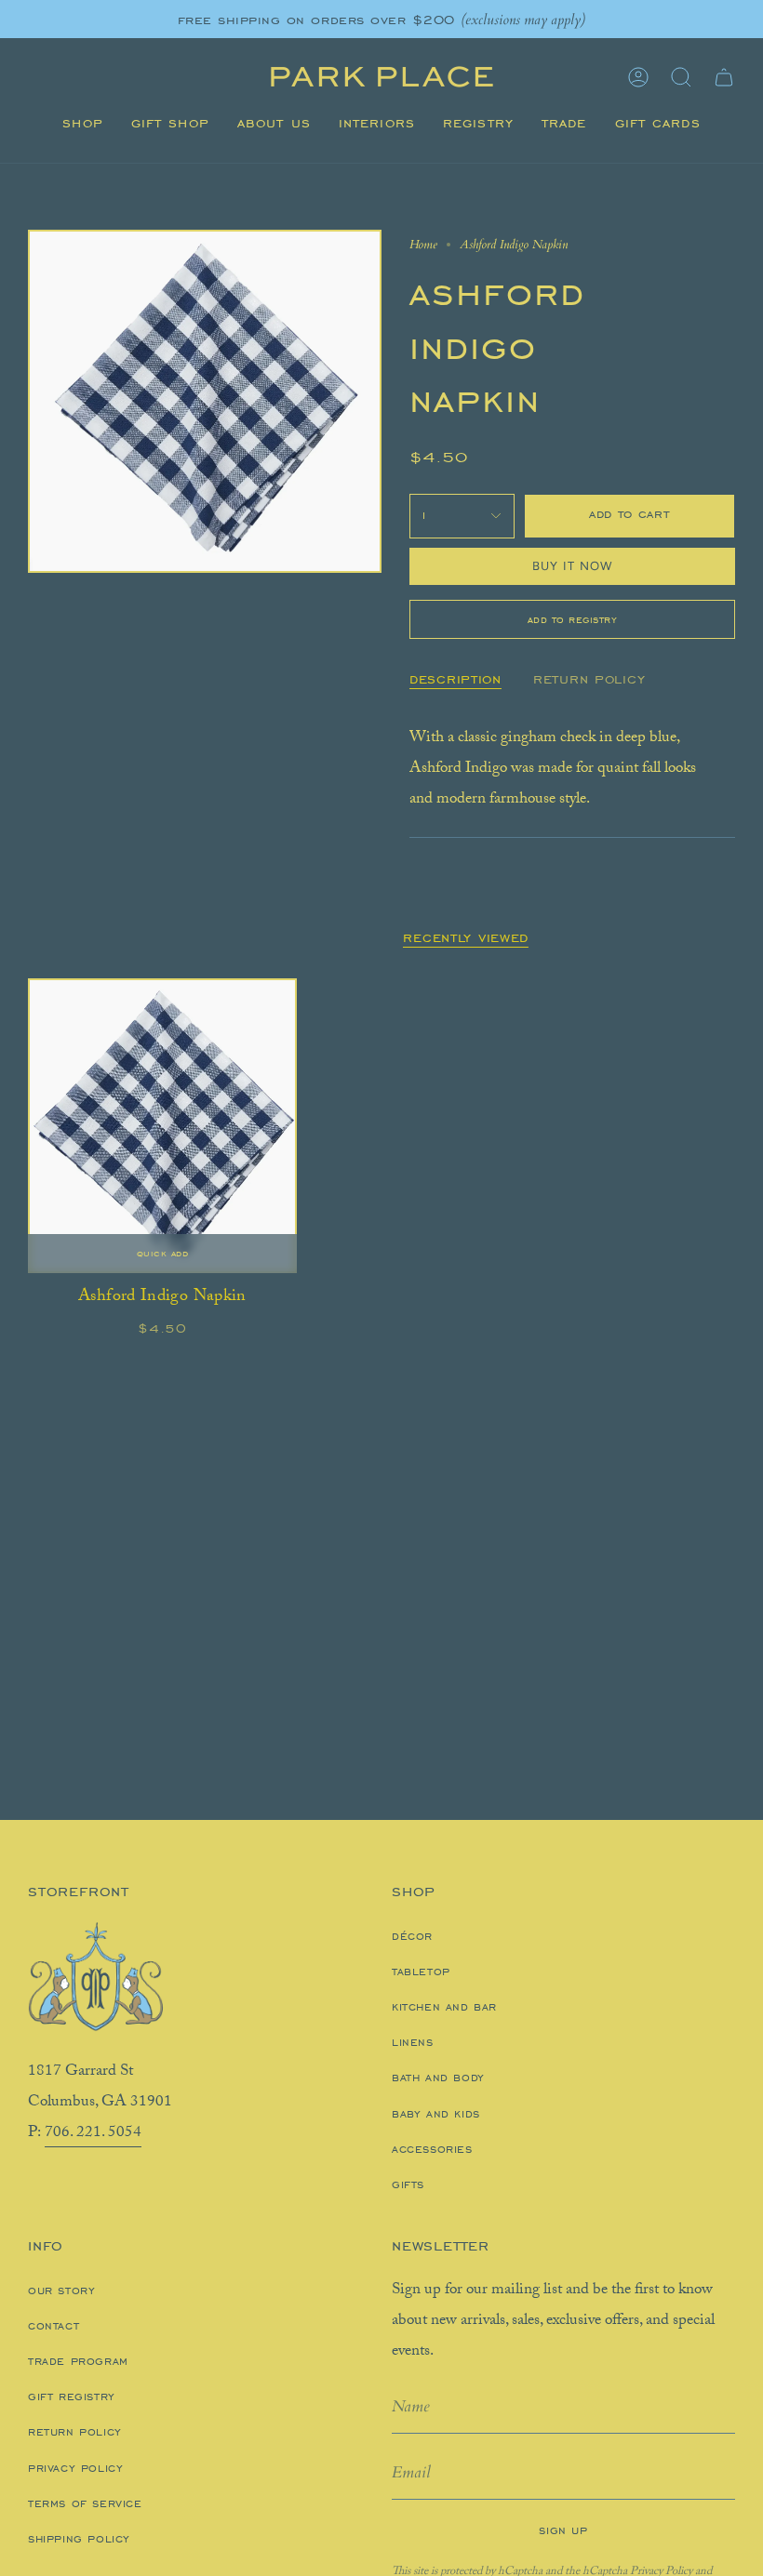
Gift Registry (72, 2397)
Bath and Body (438, 2078)
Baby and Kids (436, 2114)
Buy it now (573, 566)
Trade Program (78, 2361)
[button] (82, 124)
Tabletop (421, 1972)
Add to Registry (573, 619)
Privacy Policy (75, 2468)
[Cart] (724, 77)
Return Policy (75, 2432)
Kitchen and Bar (444, 2007)
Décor (412, 1936)
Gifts (408, 2184)
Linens (413, 2042)
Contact (54, 2326)
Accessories (432, 2149)
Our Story (61, 2291)
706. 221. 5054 (93, 2134)
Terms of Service (85, 2503)
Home (423, 245)
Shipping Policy (79, 2539)
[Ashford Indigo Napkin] (162, 1126)
